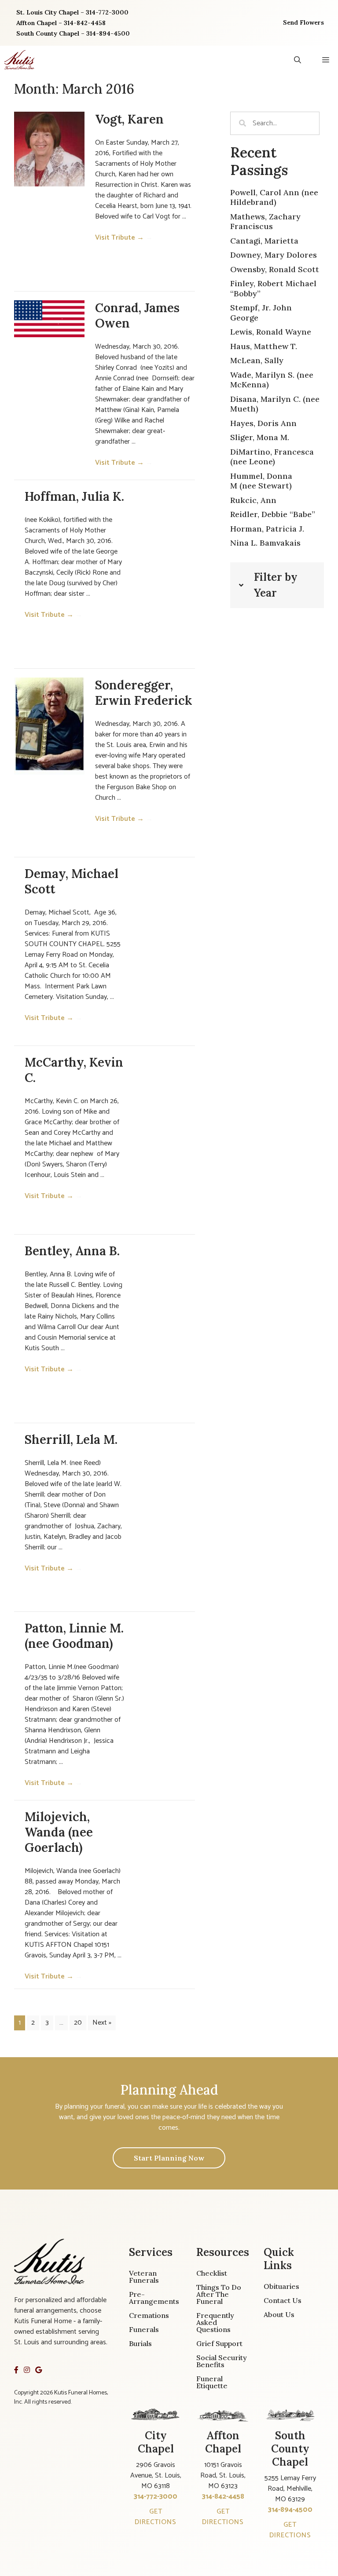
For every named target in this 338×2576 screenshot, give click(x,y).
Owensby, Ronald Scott (275, 269)
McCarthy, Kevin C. (74, 1070)
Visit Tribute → (124, 238)
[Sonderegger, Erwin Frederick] (49, 726)
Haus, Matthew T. (264, 346)
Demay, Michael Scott (72, 881)
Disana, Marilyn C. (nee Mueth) (275, 404)
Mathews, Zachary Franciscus (265, 222)
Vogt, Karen (129, 119)
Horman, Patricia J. (267, 529)
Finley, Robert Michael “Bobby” (273, 288)
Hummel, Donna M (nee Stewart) (261, 481)
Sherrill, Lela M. (71, 1439)
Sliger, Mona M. (260, 437)
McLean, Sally (257, 360)
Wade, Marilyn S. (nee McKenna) (272, 380)
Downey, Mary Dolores (274, 255)
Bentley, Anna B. (72, 1251)
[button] (298, 60)
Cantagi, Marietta (264, 241)
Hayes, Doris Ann (263, 423)
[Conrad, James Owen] (49, 319)
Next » (102, 2023)
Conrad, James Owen (137, 315)
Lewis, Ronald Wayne (271, 332)
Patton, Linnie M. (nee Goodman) (74, 1636)
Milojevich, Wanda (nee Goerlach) (59, 1832)
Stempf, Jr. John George (261, 313)
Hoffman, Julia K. (74, 496)
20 (78, 2023)
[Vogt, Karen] (49, 149)
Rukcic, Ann (253, 500)
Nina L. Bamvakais (265, 543)
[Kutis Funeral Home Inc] (19, 60)
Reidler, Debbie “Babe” (273, 514)
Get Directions (156, 2517)
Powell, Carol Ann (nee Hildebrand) (274, 197)
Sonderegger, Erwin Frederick (144, 693)
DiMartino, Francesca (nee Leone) (272, 457)
